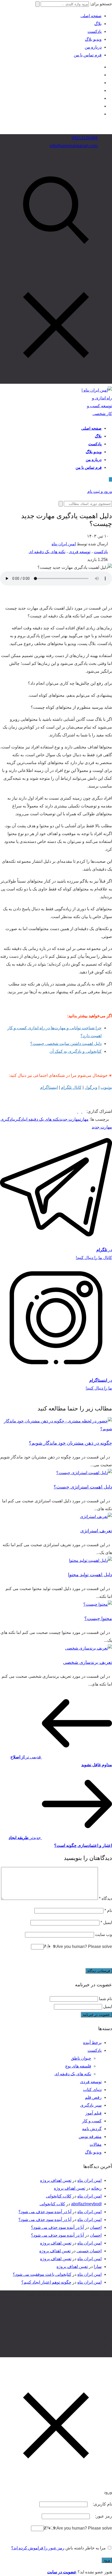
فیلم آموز (94, 2113)
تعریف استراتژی (96, 1531)
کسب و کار (92, 2121)
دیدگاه (105, 1898)
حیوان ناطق (81, 2058)
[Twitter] (100, 83)
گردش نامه (92, 2129)
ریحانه (96, 2188)
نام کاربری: (102, 2504)
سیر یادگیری (91, 2105)
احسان (96, 2227)
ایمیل (106, 1922)
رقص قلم (93, 2097)
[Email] (100, 106)
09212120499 (85, 138)
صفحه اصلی (91, 16)
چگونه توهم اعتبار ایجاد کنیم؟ (46, 2282)
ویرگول (91, 1087)
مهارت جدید (70, 1119)
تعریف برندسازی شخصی (88, 1662)
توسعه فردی (80, 552)
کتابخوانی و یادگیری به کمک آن (76, 1051)
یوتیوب (106, 1087)
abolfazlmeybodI (86, 2204)
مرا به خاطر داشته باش (86, 2548)
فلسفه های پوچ (78, 2066)
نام (108, 1910)
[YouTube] (100, 75)
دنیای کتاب (92, 2090)
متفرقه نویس (90, 2137)
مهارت (84, 1119)
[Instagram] (100, 67)
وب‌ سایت (104, 1934)
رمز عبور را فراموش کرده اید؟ (38, 2548)
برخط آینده (92, 2043)
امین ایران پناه (64, 544)
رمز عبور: (103, 2516)
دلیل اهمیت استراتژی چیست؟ (83, 1487)
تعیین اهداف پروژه (56, 2180)
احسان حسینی (89, 2251)
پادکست (95, 31)
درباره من (93, 47)
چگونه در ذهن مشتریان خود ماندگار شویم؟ (70, 1443)
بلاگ (98, 24)
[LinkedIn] (100, 90)
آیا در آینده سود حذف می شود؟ (45, 2212)
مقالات (96, 2144)
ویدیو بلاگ (93, 39)
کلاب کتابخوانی (59, 2196)
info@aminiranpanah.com (74, 146)
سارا (98, 2267)
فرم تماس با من (88, 55)
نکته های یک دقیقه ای (47, 552)
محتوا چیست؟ (98, 1618)
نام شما (105, 1999)
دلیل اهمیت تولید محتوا (90, 1575)
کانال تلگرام (71, 1087)
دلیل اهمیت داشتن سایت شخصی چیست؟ (66, 1044)
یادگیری (20, 1119)
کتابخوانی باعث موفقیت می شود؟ (42, 2274)
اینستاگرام (49, 1087)
